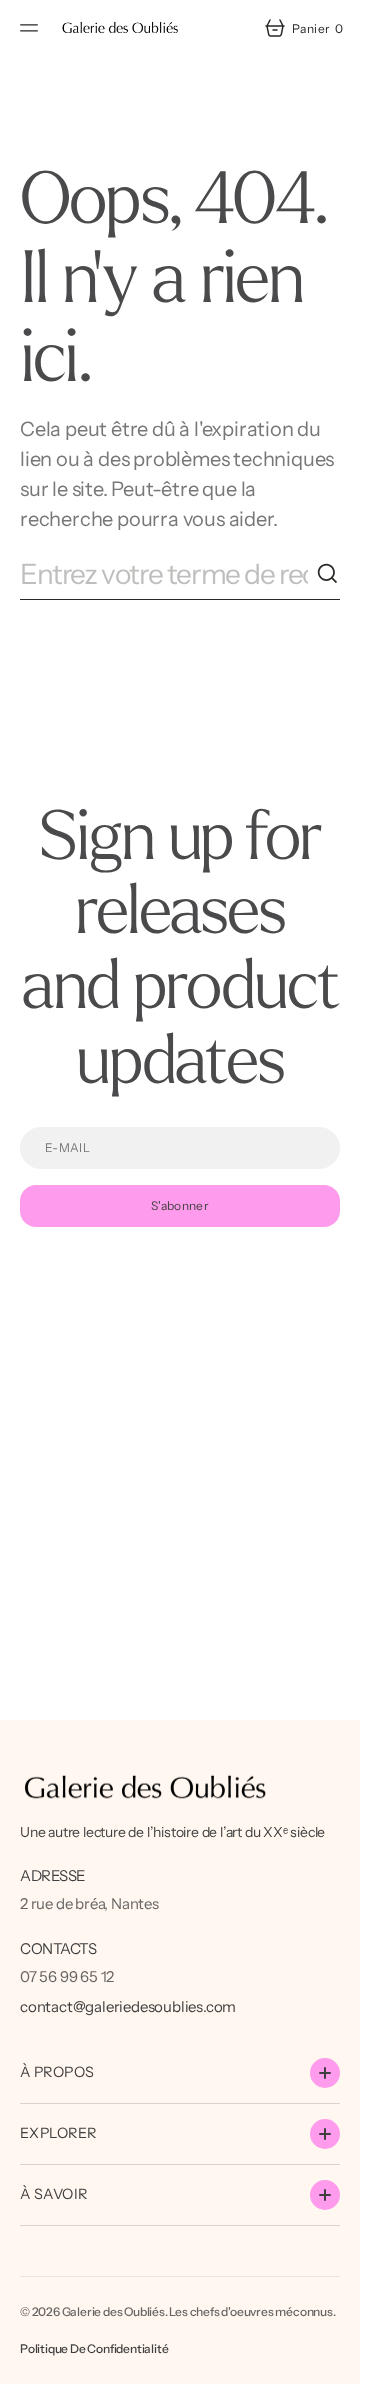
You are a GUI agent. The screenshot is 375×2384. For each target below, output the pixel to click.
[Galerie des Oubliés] (120, 28)
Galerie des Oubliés (113, 2311)
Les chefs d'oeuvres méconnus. (252, 2311)
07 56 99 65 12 (67, 1976)
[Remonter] (336, 2360)
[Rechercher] (328, 574)
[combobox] (168, 574)
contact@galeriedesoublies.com (128, 2006)
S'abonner (180, 1205)
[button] (32, 28)
